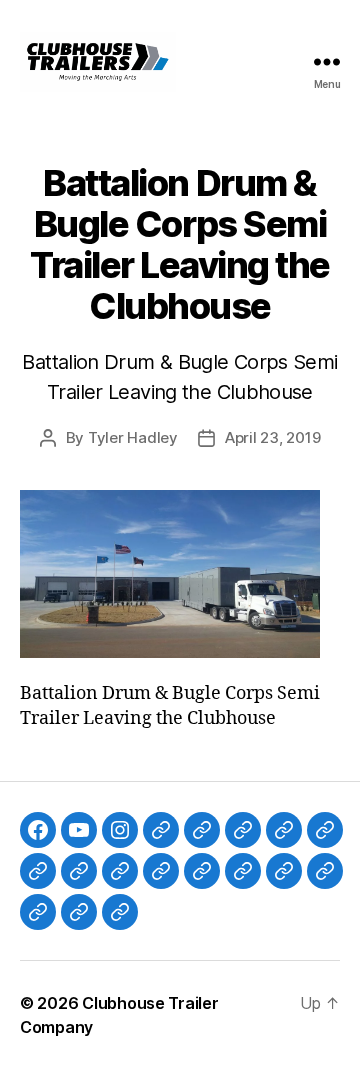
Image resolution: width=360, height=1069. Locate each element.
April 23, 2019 (272, 437)
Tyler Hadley (133, 437)
